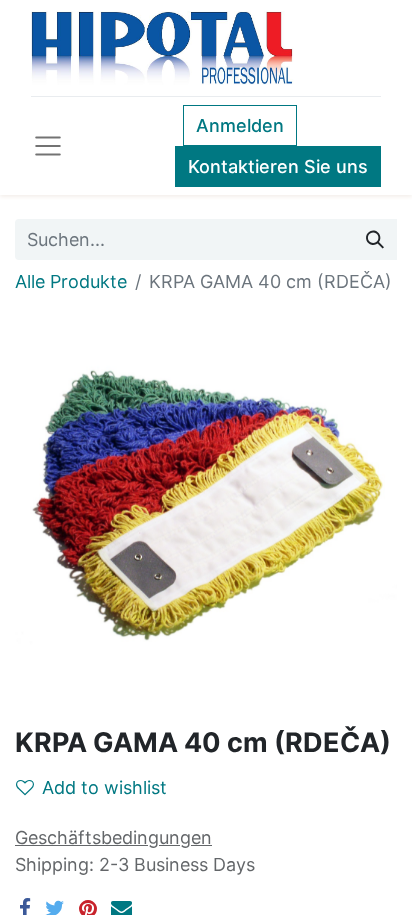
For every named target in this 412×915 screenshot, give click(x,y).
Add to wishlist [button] (104, 787)
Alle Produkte (71, 281)
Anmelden (240, 125)
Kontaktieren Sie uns (278, 166)
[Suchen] (375, 239)
